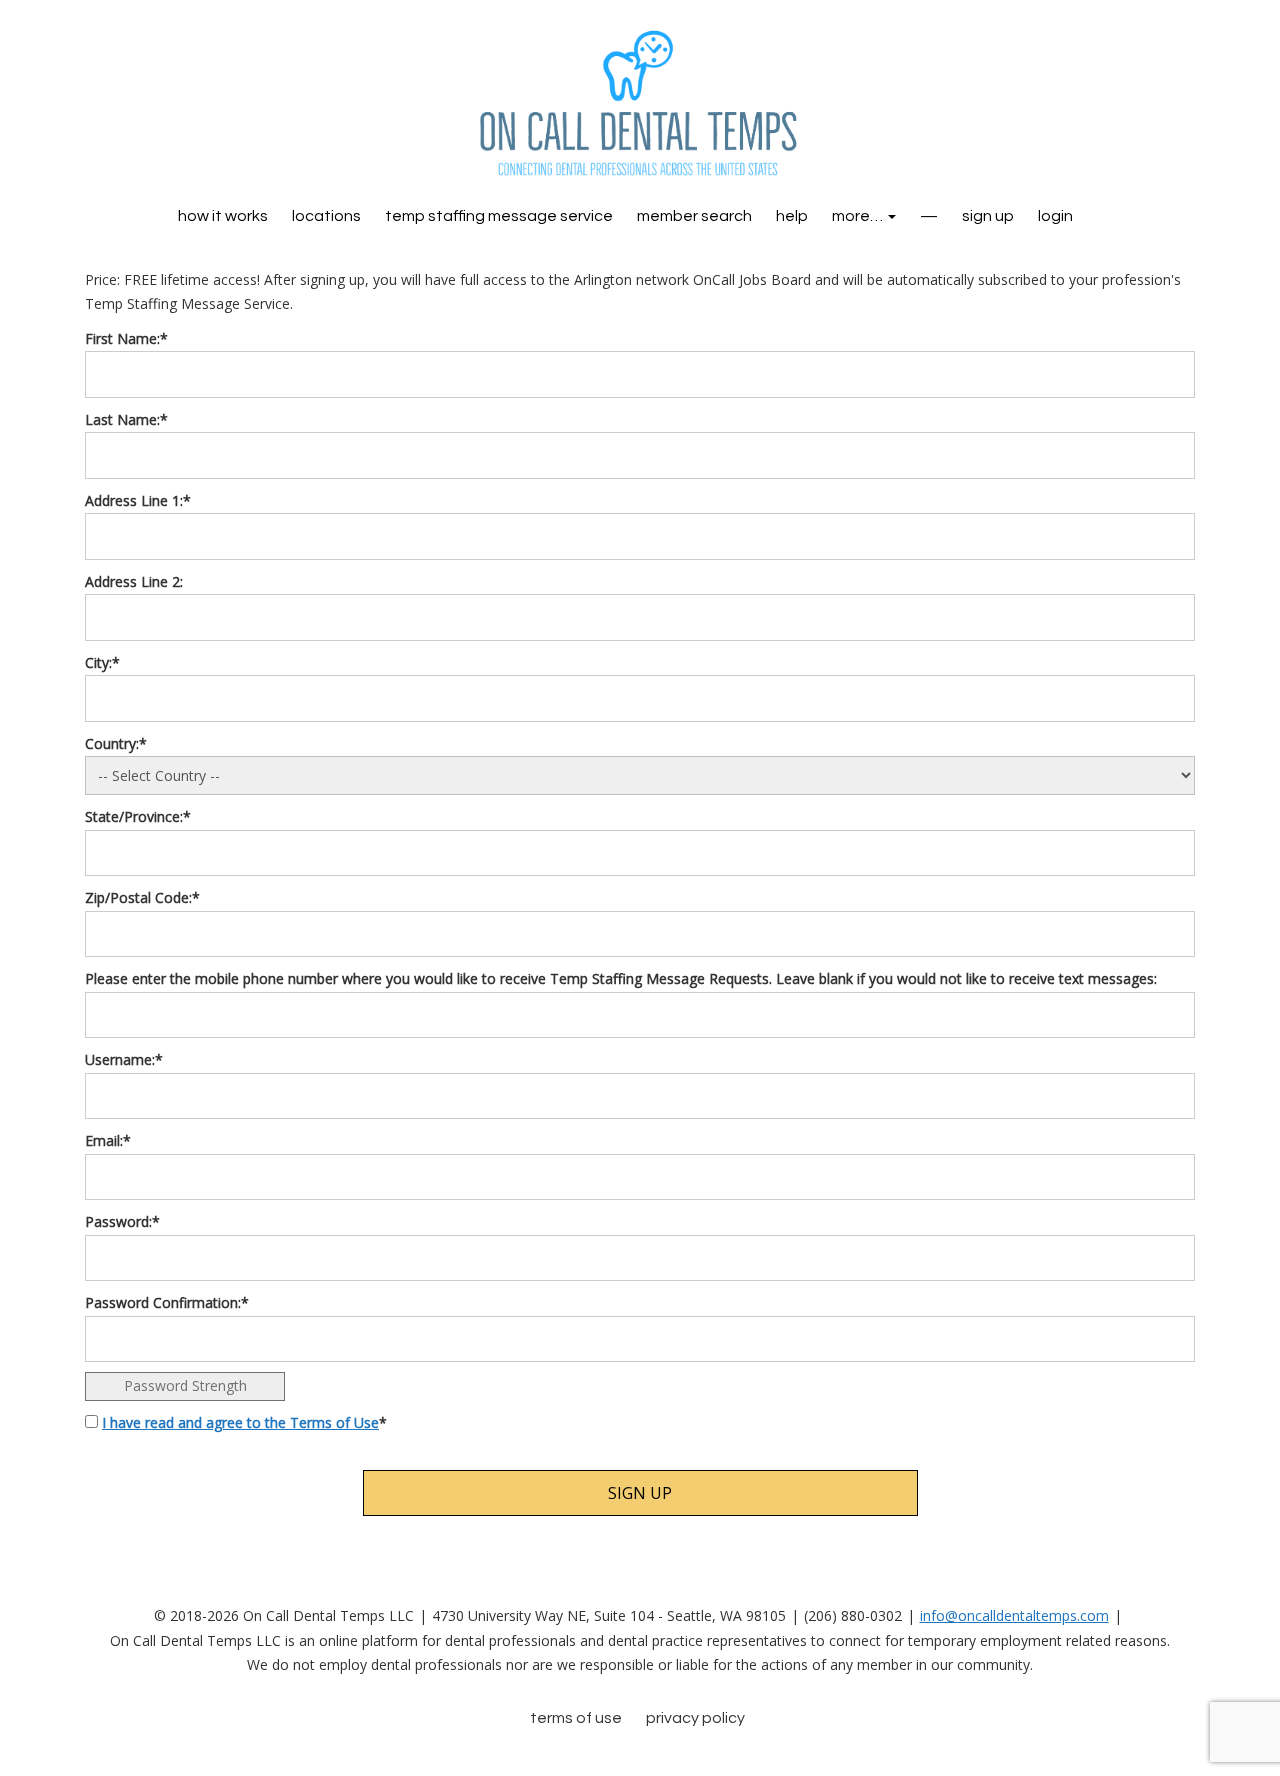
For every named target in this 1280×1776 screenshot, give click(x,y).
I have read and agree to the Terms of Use (240, 1422)
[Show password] (1169, 1258)
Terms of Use (576, 1718)
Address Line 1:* (138, 500)
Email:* (108, 1140)
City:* (102, 662)
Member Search (694, 216)
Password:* (122, 1221)
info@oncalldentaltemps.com (1014, 1615)
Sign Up (988, 216)
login (1055, 216)
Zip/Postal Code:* (142, 897)
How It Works (223, 216)
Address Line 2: (134, 581)
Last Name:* (126, 419)
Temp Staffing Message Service (499, 216)
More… (859, 216)
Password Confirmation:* (167, 1302)
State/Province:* (138, 816)
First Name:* (126, 338)
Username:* (124, 1059)
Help (792, 216)
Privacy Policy (695, 1718)
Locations (326, 216)
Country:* (116, 743)
